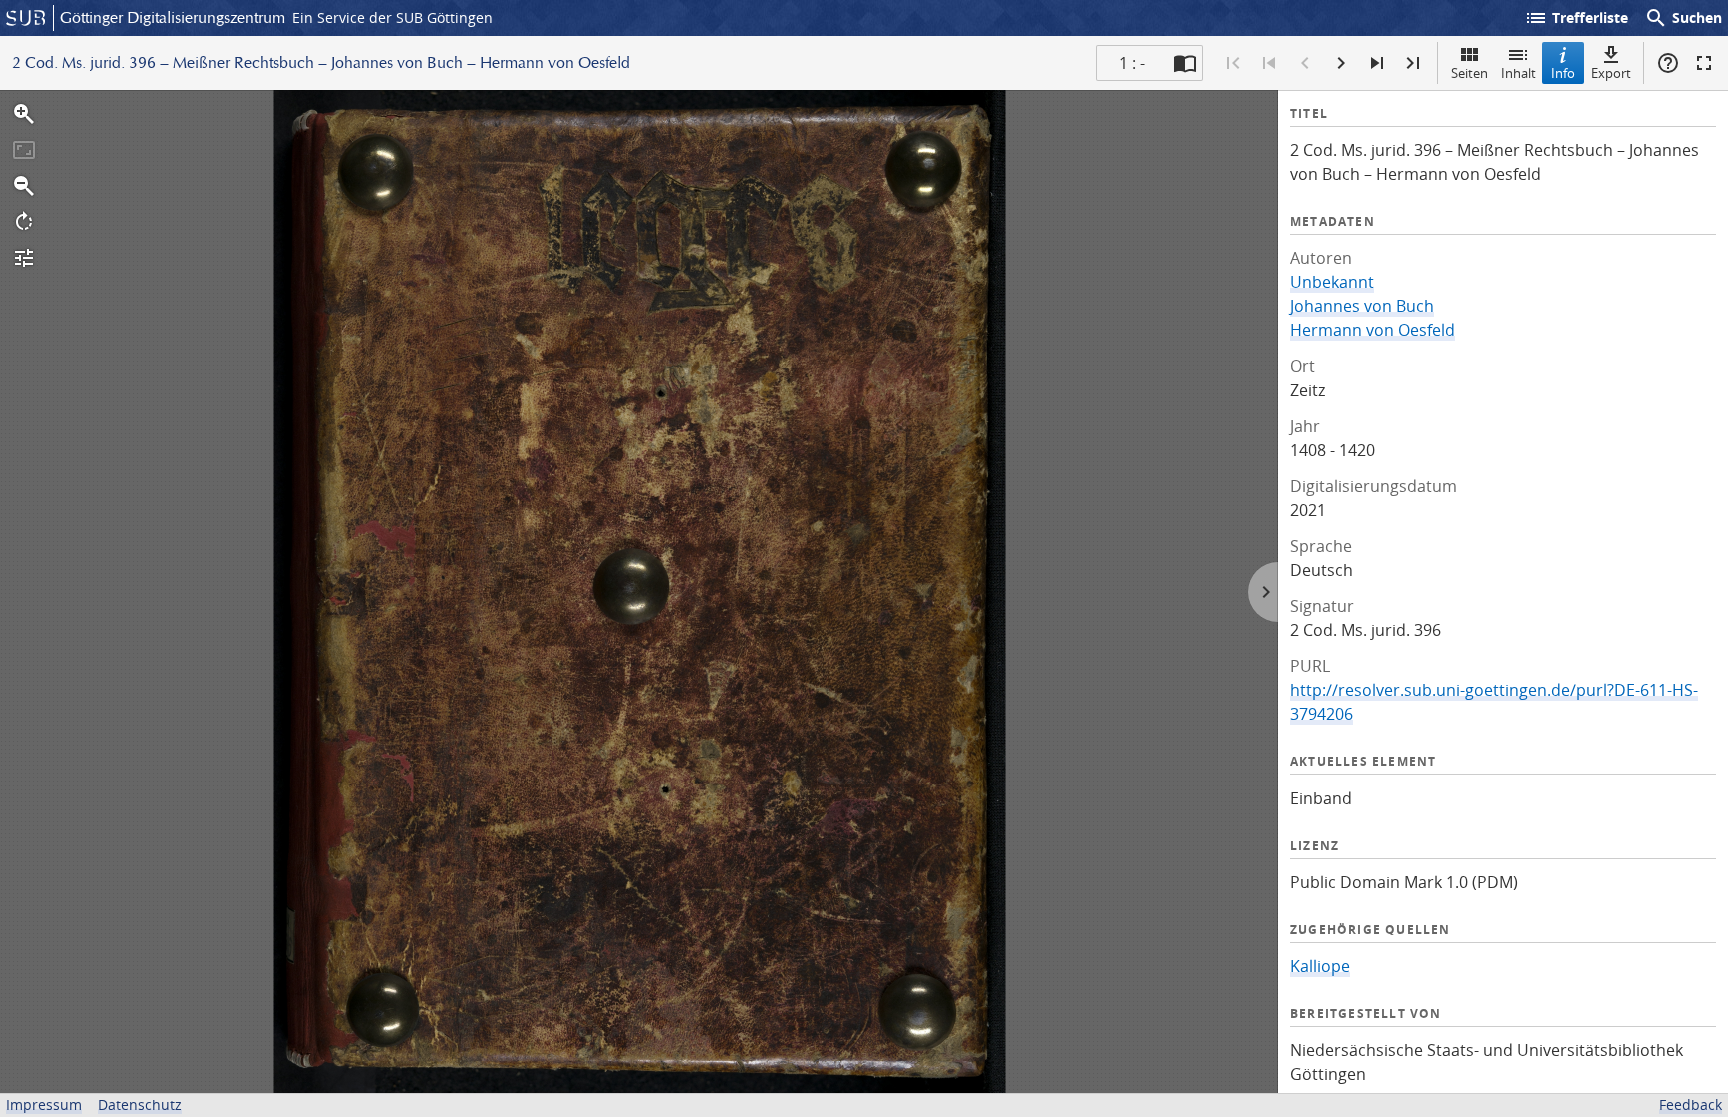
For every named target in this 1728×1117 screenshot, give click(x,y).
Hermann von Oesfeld (1372, 330)
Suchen (1683, 18)
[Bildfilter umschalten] (24, 258)
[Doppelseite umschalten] (1185, 63)
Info (1563, 73)
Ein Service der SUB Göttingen (392, 17)
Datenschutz (140, 1104)
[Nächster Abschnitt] (1377, 63)
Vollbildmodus (1704, 63)
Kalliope (1320, 966)
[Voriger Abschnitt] (1269, 63)
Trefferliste (1576, 18)
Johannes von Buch (1362, 306)
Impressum (44, 1104)
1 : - (1132, 63)
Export (1611, 73)
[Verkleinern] (24, 186)
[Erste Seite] (1233, 63)
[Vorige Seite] (1305, 63)
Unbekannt (1332, 282)
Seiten (1469, 73)
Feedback (1690, 1104)
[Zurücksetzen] (24, 150)
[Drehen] (24, 222)
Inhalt (1518, 73)
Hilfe (1668, 63)
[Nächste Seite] (1341, 63)
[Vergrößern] (24, 114)
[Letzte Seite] (1413, 63)
